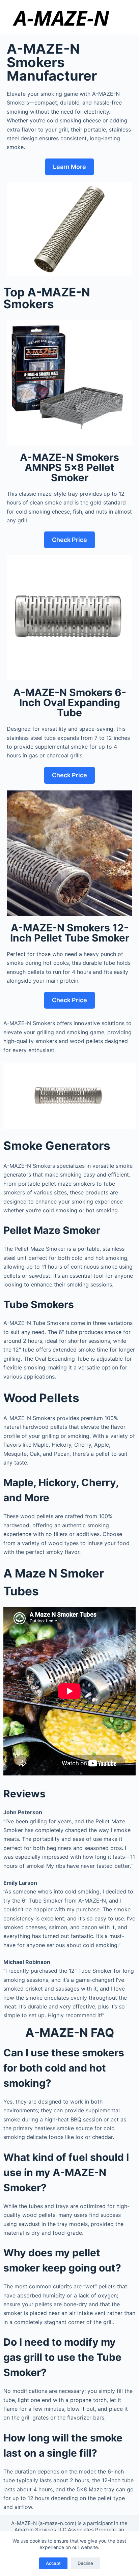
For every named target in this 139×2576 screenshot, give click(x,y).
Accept (53, 2563)
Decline (85, 2563)
